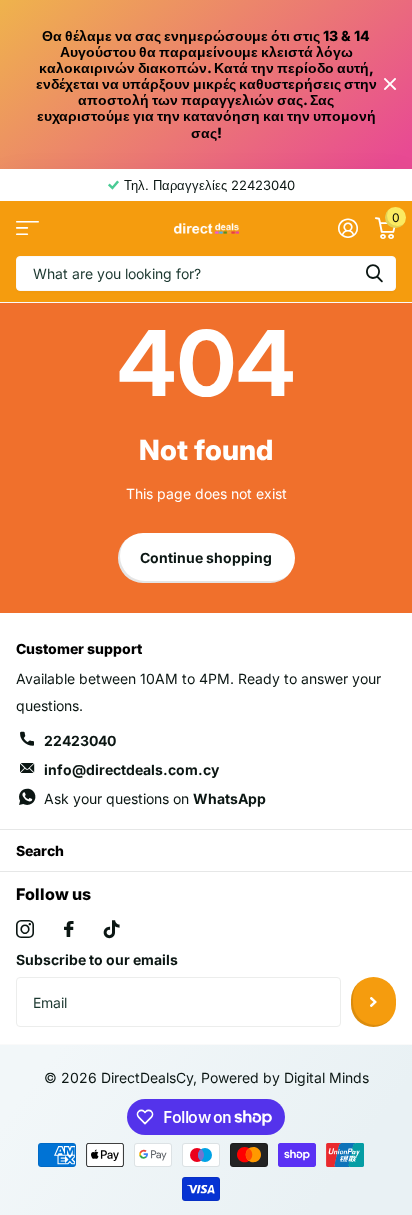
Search (40, 850)
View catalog (27, 228)
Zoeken (374, 273)
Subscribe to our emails (97, 959)
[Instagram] (25, 929)
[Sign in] (347, 228)
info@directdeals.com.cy (131, 769)
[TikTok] (112, 929)
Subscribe (373, 1002)
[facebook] (69, 929)
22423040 (80, 740)
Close (390, 84)
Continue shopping (206, 557)
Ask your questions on (155, 798)
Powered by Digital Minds (285, 1077)
